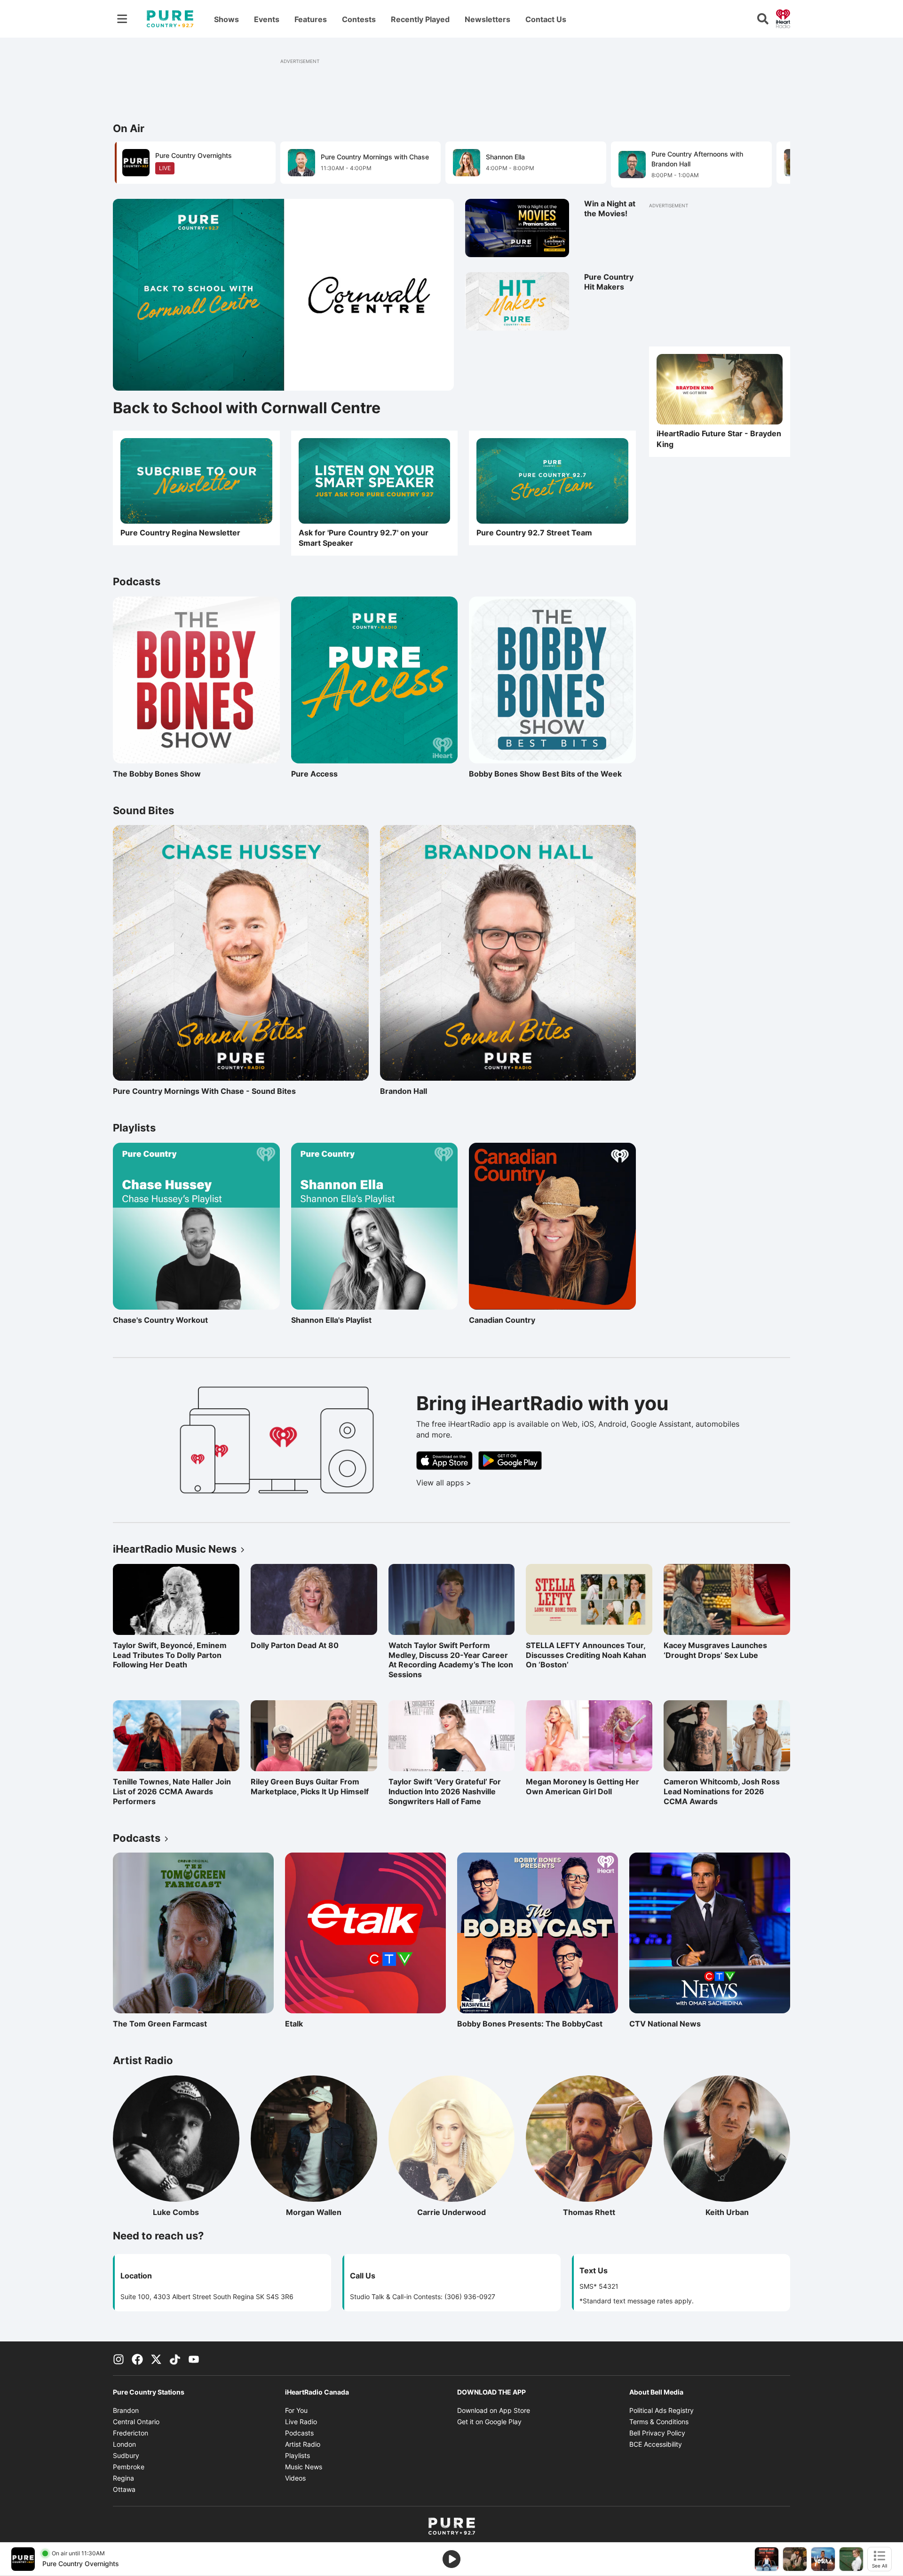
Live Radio (301, 2422)
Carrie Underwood (466, 2212)
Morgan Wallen (331, 2212)
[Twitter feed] (156, 2358)
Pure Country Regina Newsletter (180, 533)
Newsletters (487, 19)
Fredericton (131, 2433)
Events (267, 19)
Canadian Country (510, 1320)
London (124, 2444)
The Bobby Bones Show (157, 774)
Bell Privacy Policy (657, 2433)
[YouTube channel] (194, 2358)
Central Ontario (136, 2422)
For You (296, 2410)
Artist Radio (303, 2444)
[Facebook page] (137, 2358)
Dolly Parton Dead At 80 (295, 1645)
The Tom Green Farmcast (160, 2024)
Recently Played (420, 19)
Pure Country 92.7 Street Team (534, 533)
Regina (123, 2478)
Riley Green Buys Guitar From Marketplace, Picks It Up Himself (310, 1787)
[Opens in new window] (375, 481)
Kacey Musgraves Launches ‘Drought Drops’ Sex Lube (715, 1650)
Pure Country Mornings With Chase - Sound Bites (204, 1091)
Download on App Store (494, 2410)
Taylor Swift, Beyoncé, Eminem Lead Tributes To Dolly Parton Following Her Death (170, 1655)
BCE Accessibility (656, 2444)
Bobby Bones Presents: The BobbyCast (530, 2024)
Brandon (126, 2410)
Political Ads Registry (661, 2410)
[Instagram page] (119, 2358)
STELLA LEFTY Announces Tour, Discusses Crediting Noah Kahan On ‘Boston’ (586, 1655)
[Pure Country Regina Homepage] (170, 19)
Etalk (326, 2024)
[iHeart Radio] (783, 18)
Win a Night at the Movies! (610, 208)
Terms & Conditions (659, 2422)
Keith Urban (748, 2212)
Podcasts (299, 2433)
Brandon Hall (421, 1091)
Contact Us (546, 19)
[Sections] (122, 19)
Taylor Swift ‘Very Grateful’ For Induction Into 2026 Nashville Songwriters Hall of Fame (445, 1791)
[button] (771, 164)
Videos (295, 2478)
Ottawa (124, 2489)
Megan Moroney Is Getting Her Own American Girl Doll (582, 1787)
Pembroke (129, 2467)
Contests (359, 19)
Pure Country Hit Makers (609, 282)
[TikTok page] (175, 2358)
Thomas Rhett (608, 2212)
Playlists (297, 2455)
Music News (304, 2467)
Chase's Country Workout (160, 1320)
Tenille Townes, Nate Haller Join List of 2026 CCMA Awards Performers (172, 1791)
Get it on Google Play (489, 2422)
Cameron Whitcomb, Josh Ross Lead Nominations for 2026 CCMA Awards (722, 1791)
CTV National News (670, 2024)
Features (311, 19)
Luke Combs (196, 2212)
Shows (226, 19)
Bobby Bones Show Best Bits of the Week (545, 774)
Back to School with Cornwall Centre (247, 408)
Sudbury (126, 2455)
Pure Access (332, 774)
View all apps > (483, 1483)
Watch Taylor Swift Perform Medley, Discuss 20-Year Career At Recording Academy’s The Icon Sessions (451, 1660)
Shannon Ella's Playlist (332, 1320)
